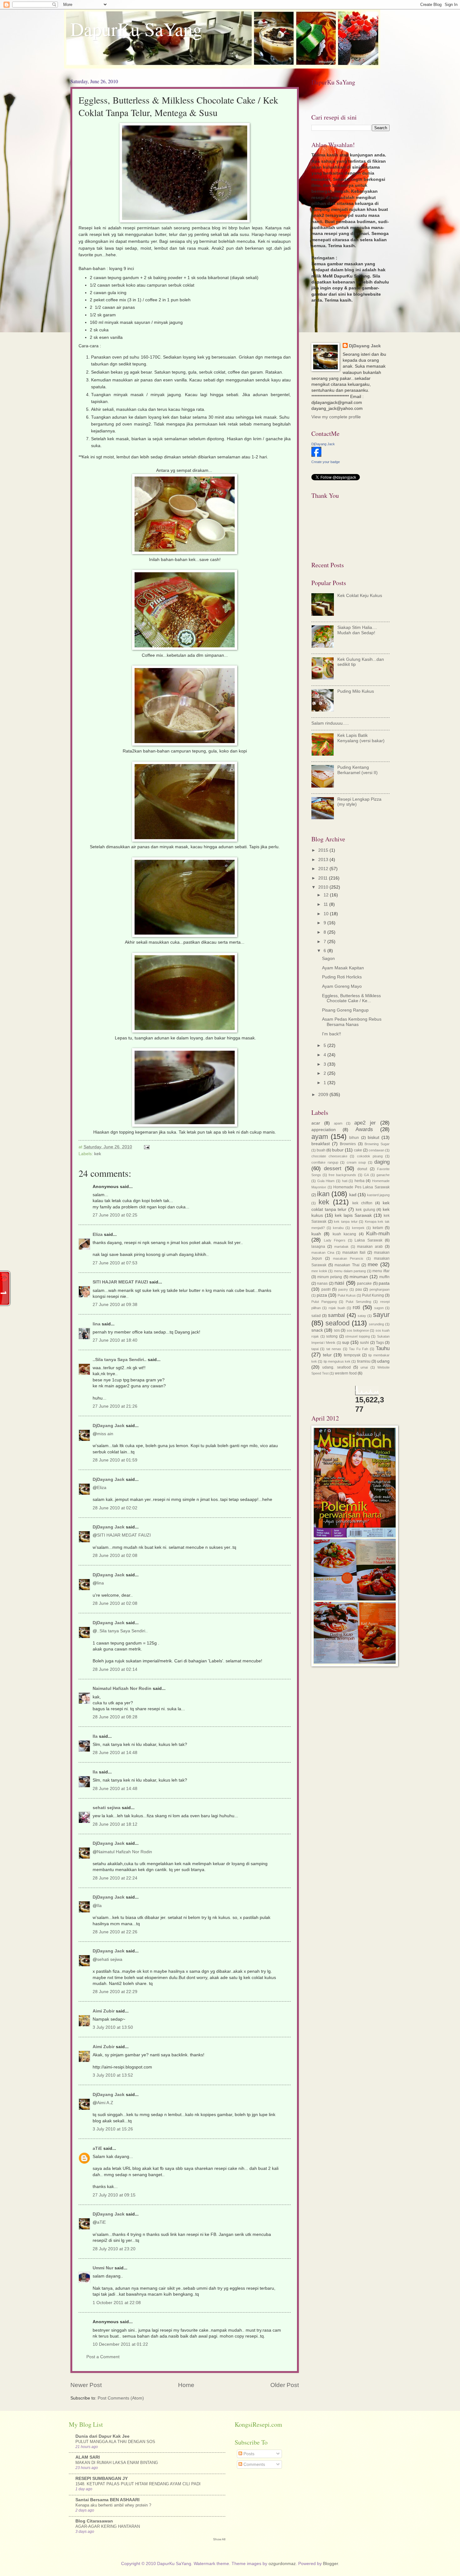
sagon (379, 1308)
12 (327, 895)
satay (362, 1316)
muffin (384, 1277)
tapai (315, 1349)
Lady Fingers (335, 1240)
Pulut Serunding (358, 1302)
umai (364, 1367)
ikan (323, 1194)
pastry (343, 1289)
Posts (248, 2454)
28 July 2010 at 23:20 (114, 2249)
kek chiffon (362, 1203)
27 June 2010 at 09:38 (115, 1305)
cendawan (376, 1150)
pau (359, 1289)
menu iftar (381, 1271)
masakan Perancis (348, 1258)
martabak (341, 1247)
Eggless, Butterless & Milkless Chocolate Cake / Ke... (351, 998)
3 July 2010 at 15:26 (113, 2129)
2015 (324, 850)
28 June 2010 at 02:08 (115, 1556)
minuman (359, 1277)
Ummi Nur (103, 2268)
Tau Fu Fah (358, 1349)
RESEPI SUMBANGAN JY (102, 2479)
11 (326, 904)
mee (373, 1265)
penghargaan (380, 1289)
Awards (364, 1129)
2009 (324, 1095)
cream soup (356, 1162)
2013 (324, 860)
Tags (380, 1343)
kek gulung (365, 1210)
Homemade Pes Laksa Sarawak (361, 1187)
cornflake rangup (325, 1162)
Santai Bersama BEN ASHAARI (107, 2500)
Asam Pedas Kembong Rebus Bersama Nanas (352, 1022)
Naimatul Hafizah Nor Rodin (122, 1688)
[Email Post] (147, 1147)
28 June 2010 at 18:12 (115, 1824)
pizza (322, 1295)
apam (338, 1123)
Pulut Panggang (324, 1302)
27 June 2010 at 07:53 (115, 1263)
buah (321, 1150)
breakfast (321, 1144)
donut (362, 1169)
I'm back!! (332, 1034)
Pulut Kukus (347, 1295)
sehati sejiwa (107, 1808)
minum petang (330, 1277)
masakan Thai (347, 1265)
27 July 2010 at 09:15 (114, 2195)
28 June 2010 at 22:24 (115, 1878)
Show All (219, 2539)
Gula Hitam (326, 1181)
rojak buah (337, 1308)
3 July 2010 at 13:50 (113, 2027)
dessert (333, 1168)
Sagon (328, 959)
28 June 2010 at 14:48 (115, 1753)
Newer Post (86, 2385)
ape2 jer (365, 1123)
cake (358, 1150)
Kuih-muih (378, 1234)
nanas (322, 1283)
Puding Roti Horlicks (342, 977)
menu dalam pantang (350, 1271)
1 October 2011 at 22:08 (117, 2303)
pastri (326, 1289)
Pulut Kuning (373, 1295)
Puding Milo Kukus (356, 691)
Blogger (330, 2564)
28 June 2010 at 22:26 (115, 1932)
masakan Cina (323, 1252)
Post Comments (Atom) (121, 2398)
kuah (316, 1234)
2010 (324, 887)
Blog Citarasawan (94, 2521)
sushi (364, 1343)
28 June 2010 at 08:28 (115, 1717)
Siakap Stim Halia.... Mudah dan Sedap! (357, 630)
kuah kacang (344, 1234)
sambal (336, 1315)
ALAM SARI (88, 2457)
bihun (354, 1138)
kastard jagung (378, 1195)
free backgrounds (342, 1175)
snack (317, 1330)
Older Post (285, 2385)
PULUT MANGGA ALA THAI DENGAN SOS (115, 2442)
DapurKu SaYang (136, 29)
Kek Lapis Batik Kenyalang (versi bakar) (361, 738)
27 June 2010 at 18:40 (115, 1340)
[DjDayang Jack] (316, 455)
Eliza (98, 1234)
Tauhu (383, 1348)
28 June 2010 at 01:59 (115, 1460)
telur (327, 1355)
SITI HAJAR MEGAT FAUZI (120, 1282)
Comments (254, 2464)
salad (316, 1316)
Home (186, 2385)
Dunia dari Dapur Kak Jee (102, 2436)
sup (346, 1342)
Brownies (348, 1144)
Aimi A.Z (105, 2103)
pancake (364, 1283)
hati (345, 1181)
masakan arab (370, 1247)
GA (366, 1175)
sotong (332, 1336)
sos (337, 1330)
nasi (339, 1283)
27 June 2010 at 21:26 (115, 1406)
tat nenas (334, 1349)
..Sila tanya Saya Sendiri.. (120, 1360)
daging (382, 1162)
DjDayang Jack (109, 1426)
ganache (383, 1175)
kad (353, 1195)
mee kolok (319, 1271)
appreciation (324, 1130)
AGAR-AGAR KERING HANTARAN (108, 2526)
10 (327, 914)
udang (383, 1361)
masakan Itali (354, 1252)
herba (360, 1181)
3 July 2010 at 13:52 (113, 2075)
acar (316, 1123)
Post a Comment (103, 2357)
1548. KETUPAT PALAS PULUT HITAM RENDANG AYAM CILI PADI (138, 2484)
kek (98, 1154)
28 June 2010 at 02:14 (115, 1669)
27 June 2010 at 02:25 (115, 1215)
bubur (338, 1150)
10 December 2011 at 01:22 (120, 2344)
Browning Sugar (377, 1144)
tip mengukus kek (337, 1361)
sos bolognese (358, 1330)
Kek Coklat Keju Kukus (360, 596)
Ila (95, 1736)
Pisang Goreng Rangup (345, 1010)
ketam (378, 1228)
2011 (324, 878)
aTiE (97, 2148)
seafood (337, 1323)
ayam (320, 1137)
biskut (373, 1138)
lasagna (318, 1247)
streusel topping (358, 1336)
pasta (384, 1283)
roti (356, 1307)
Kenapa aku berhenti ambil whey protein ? (113, 2505)
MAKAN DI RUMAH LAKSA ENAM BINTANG (117, 2463)
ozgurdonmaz (282, 2564)
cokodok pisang (370, 1156)
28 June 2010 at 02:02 (115, 1508)
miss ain (105, 1434)
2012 (324, 869)
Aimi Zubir (104, 2011)
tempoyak (352, 1355)
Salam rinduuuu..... (330, 723)
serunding (376, 1324)
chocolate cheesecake (329, 1156)
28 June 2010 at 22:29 (115, 1992)
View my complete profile (336, 417)
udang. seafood (336, 1367)
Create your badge (326, 462)
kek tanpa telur (346, 1222)
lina (97, 1324)
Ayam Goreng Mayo (342, 986)
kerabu (338, 1228)
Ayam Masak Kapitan (343, 968)
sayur (381, 1315)
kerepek (358, 1228)
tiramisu (364, 1361)
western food (346, 1373)
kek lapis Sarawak (353, 1215)
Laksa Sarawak (368, 1240)
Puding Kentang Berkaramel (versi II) (358, 770)
